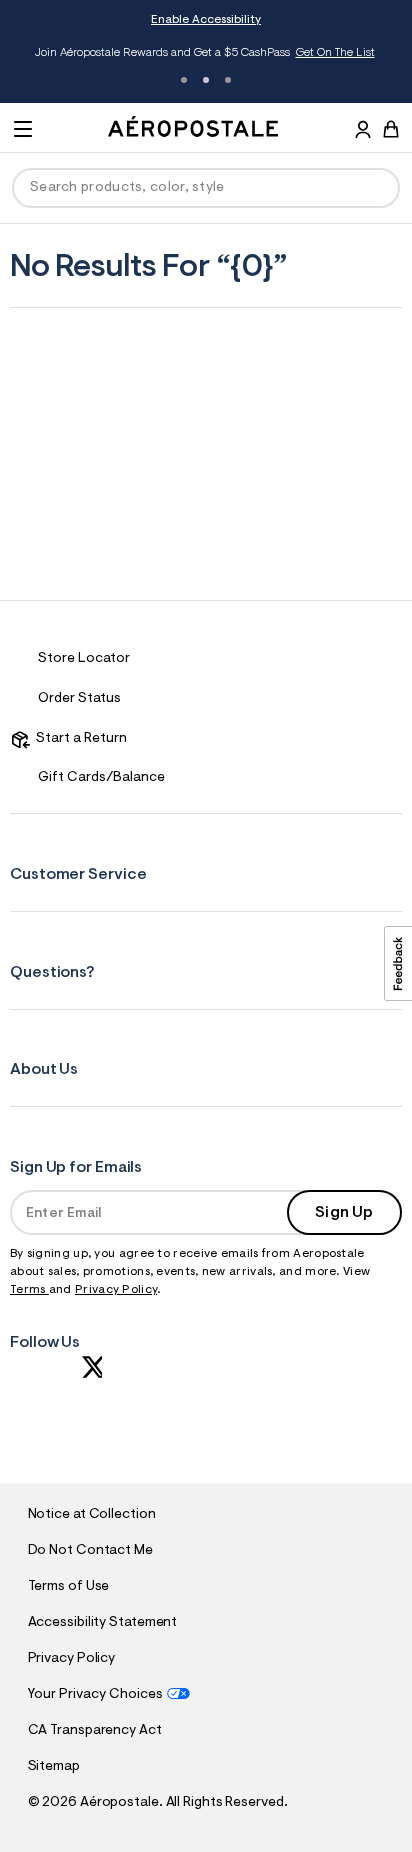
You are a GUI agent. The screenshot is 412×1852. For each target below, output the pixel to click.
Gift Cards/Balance (101, 778)
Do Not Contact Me (90, 1551)
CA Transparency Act (95, 1731)
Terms (29, 1290)
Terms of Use (69, 1587)
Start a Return (78, 739)
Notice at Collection (92, 1515)
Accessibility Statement (103, 1623)
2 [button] (206, 80)
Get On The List (335, 53)
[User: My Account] (363, 132)
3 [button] (228, 80)
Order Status (79, 699)
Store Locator (84, 659)
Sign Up (344, 1213)
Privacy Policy (116, 1290)
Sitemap (54, 1767)
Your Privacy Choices (95, 1695)
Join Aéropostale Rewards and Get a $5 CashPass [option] (204, 53)
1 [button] (184, 80)
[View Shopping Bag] (391, 129)
